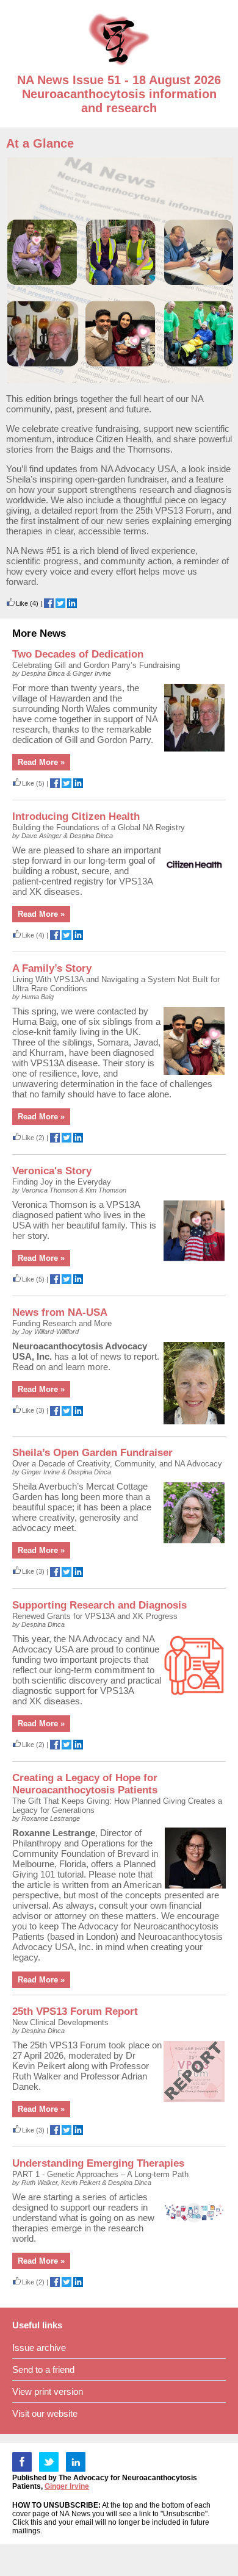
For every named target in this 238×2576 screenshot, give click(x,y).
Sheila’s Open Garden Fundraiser (92, 1453)
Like (22, 603)
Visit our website (45, 2413)
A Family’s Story (52, 968)
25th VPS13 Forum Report (75, 2011)
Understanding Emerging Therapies (98, 2163)
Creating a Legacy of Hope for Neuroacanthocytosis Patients (85, 1784)
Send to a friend (43, 2370)
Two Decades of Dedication (78, 654)
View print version (48, 2391)
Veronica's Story (52, 1171)
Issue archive (39, 2348)
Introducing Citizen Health (76, 816)
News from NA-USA (60, 1312)
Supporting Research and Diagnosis (99, 1605)
